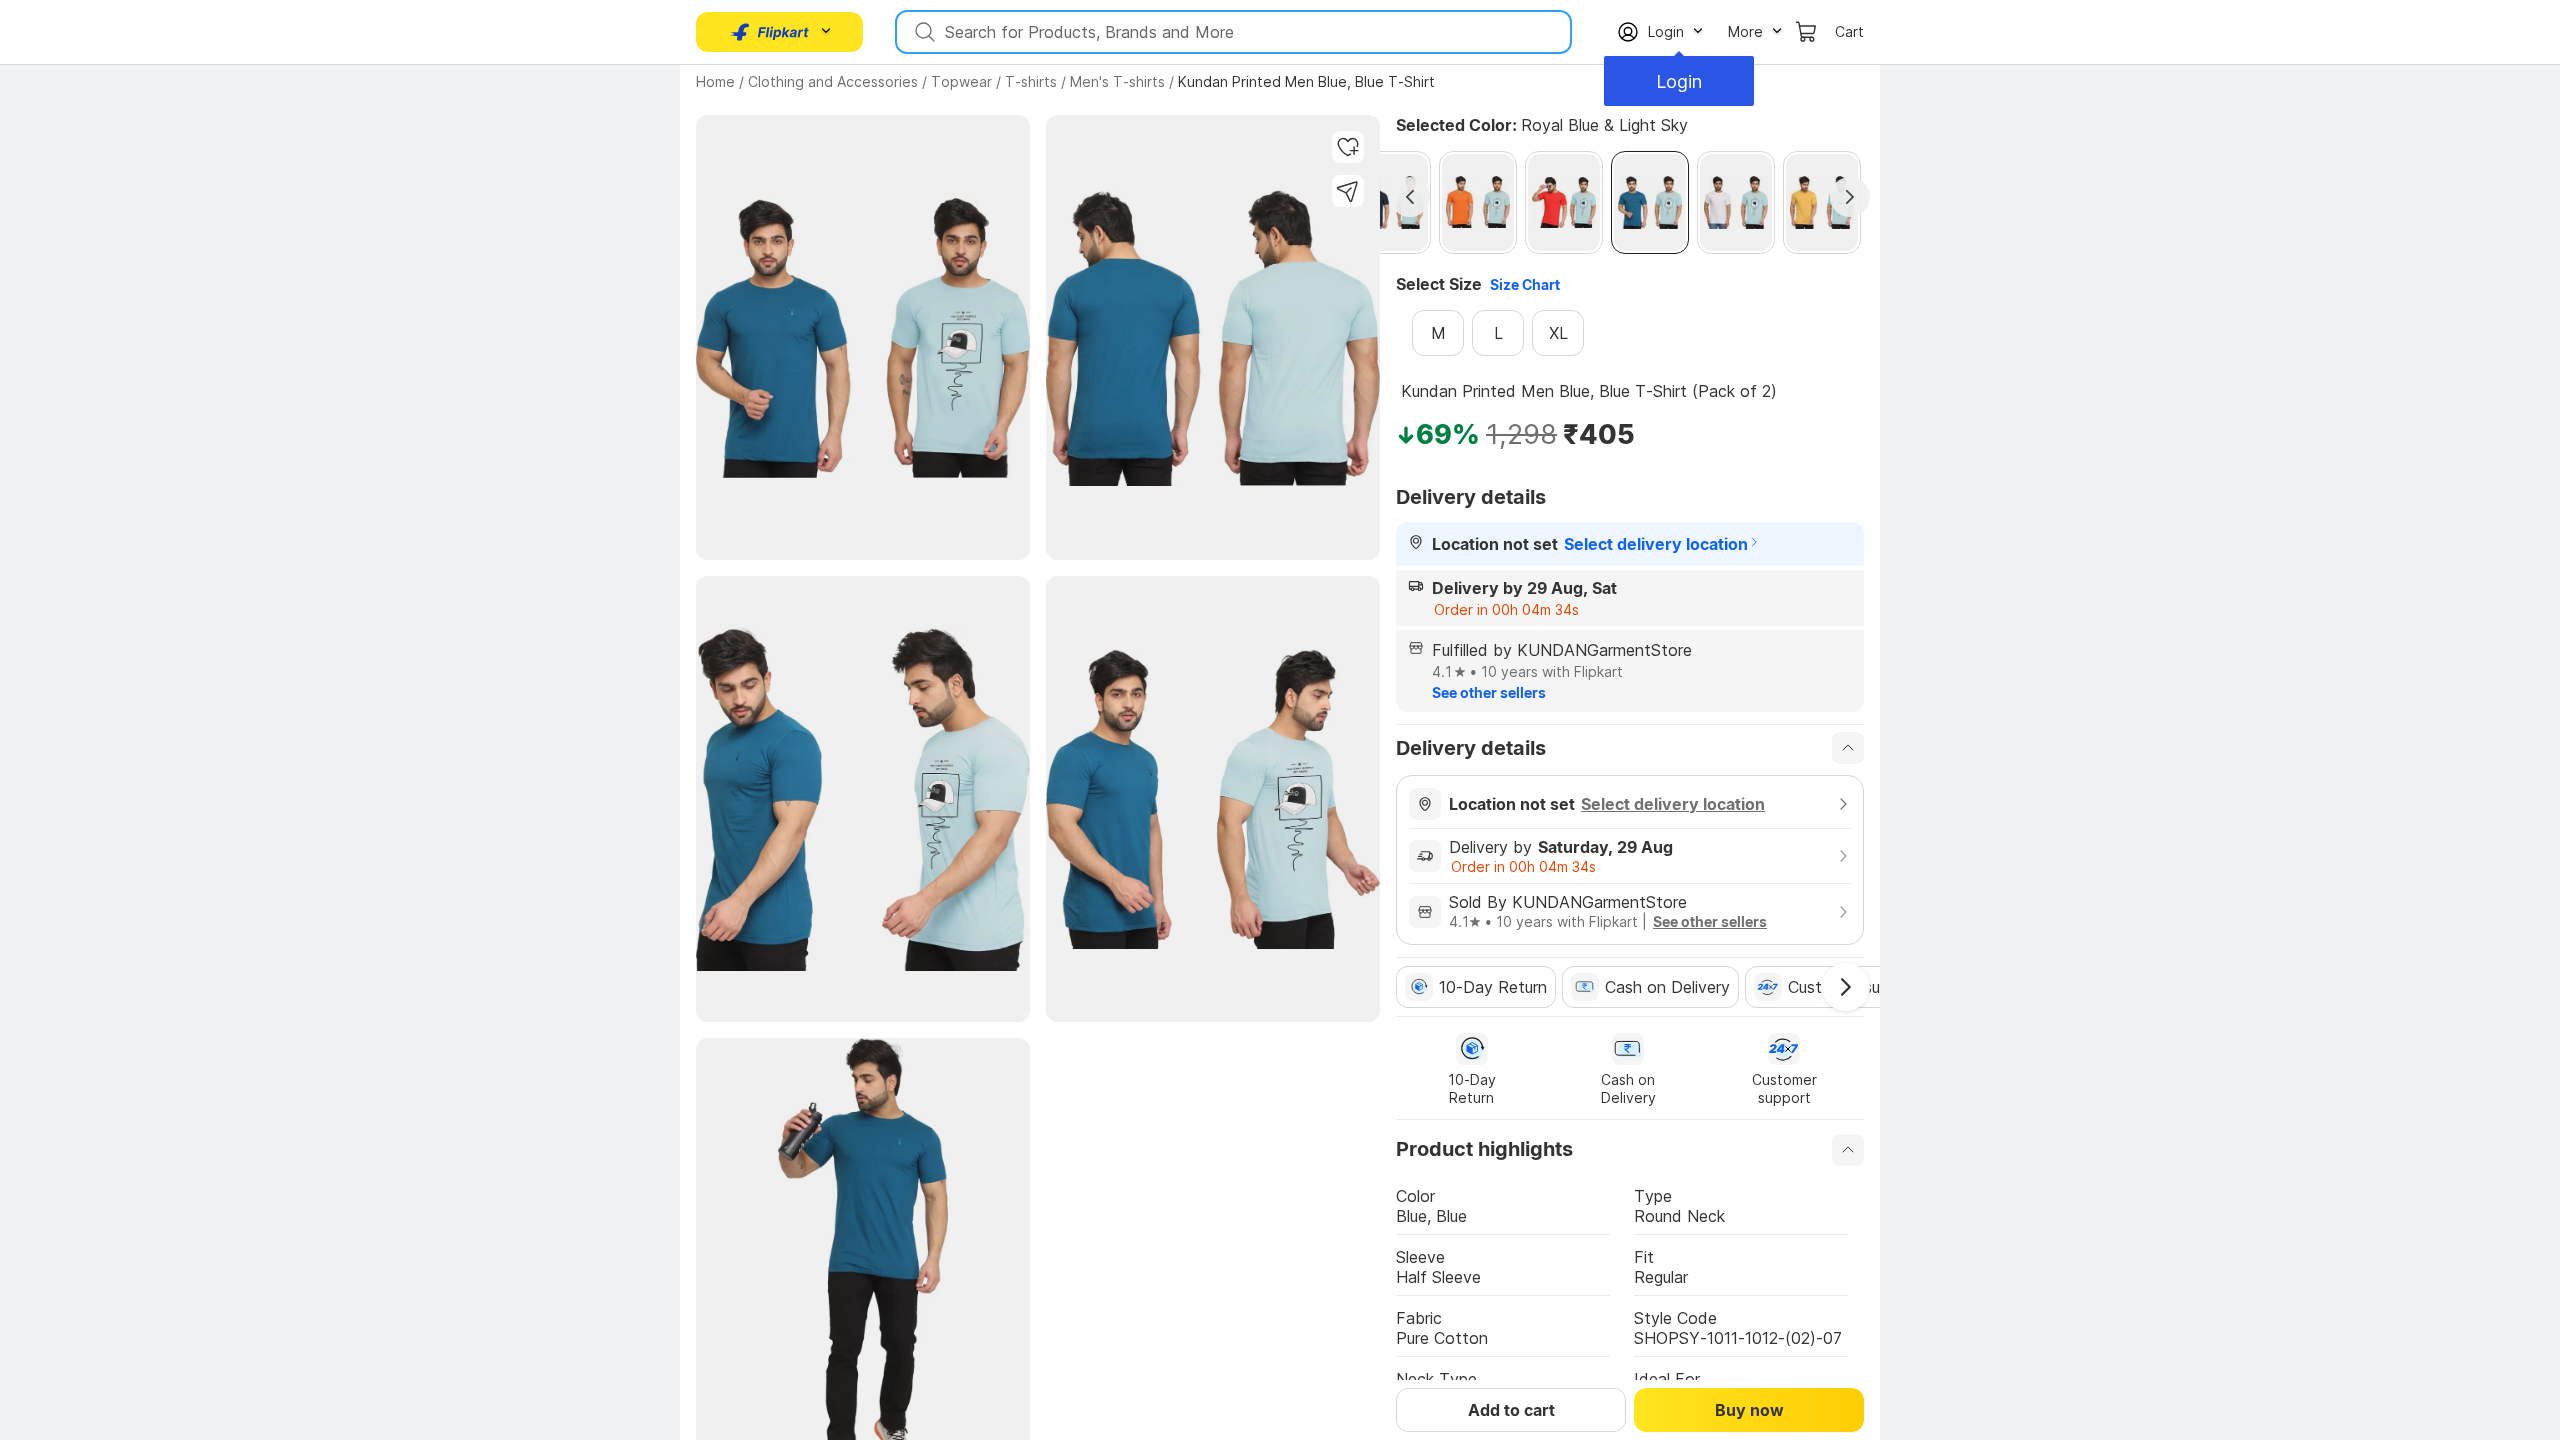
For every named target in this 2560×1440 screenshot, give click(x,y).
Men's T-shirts (1117, 81)
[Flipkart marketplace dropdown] (770, 32)
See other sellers (1489, 692)
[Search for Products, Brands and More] (923, 32)
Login (1679, 81)
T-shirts (1031, 81)
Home (715, 81)
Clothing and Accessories (833, 81)
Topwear (961, 81)
